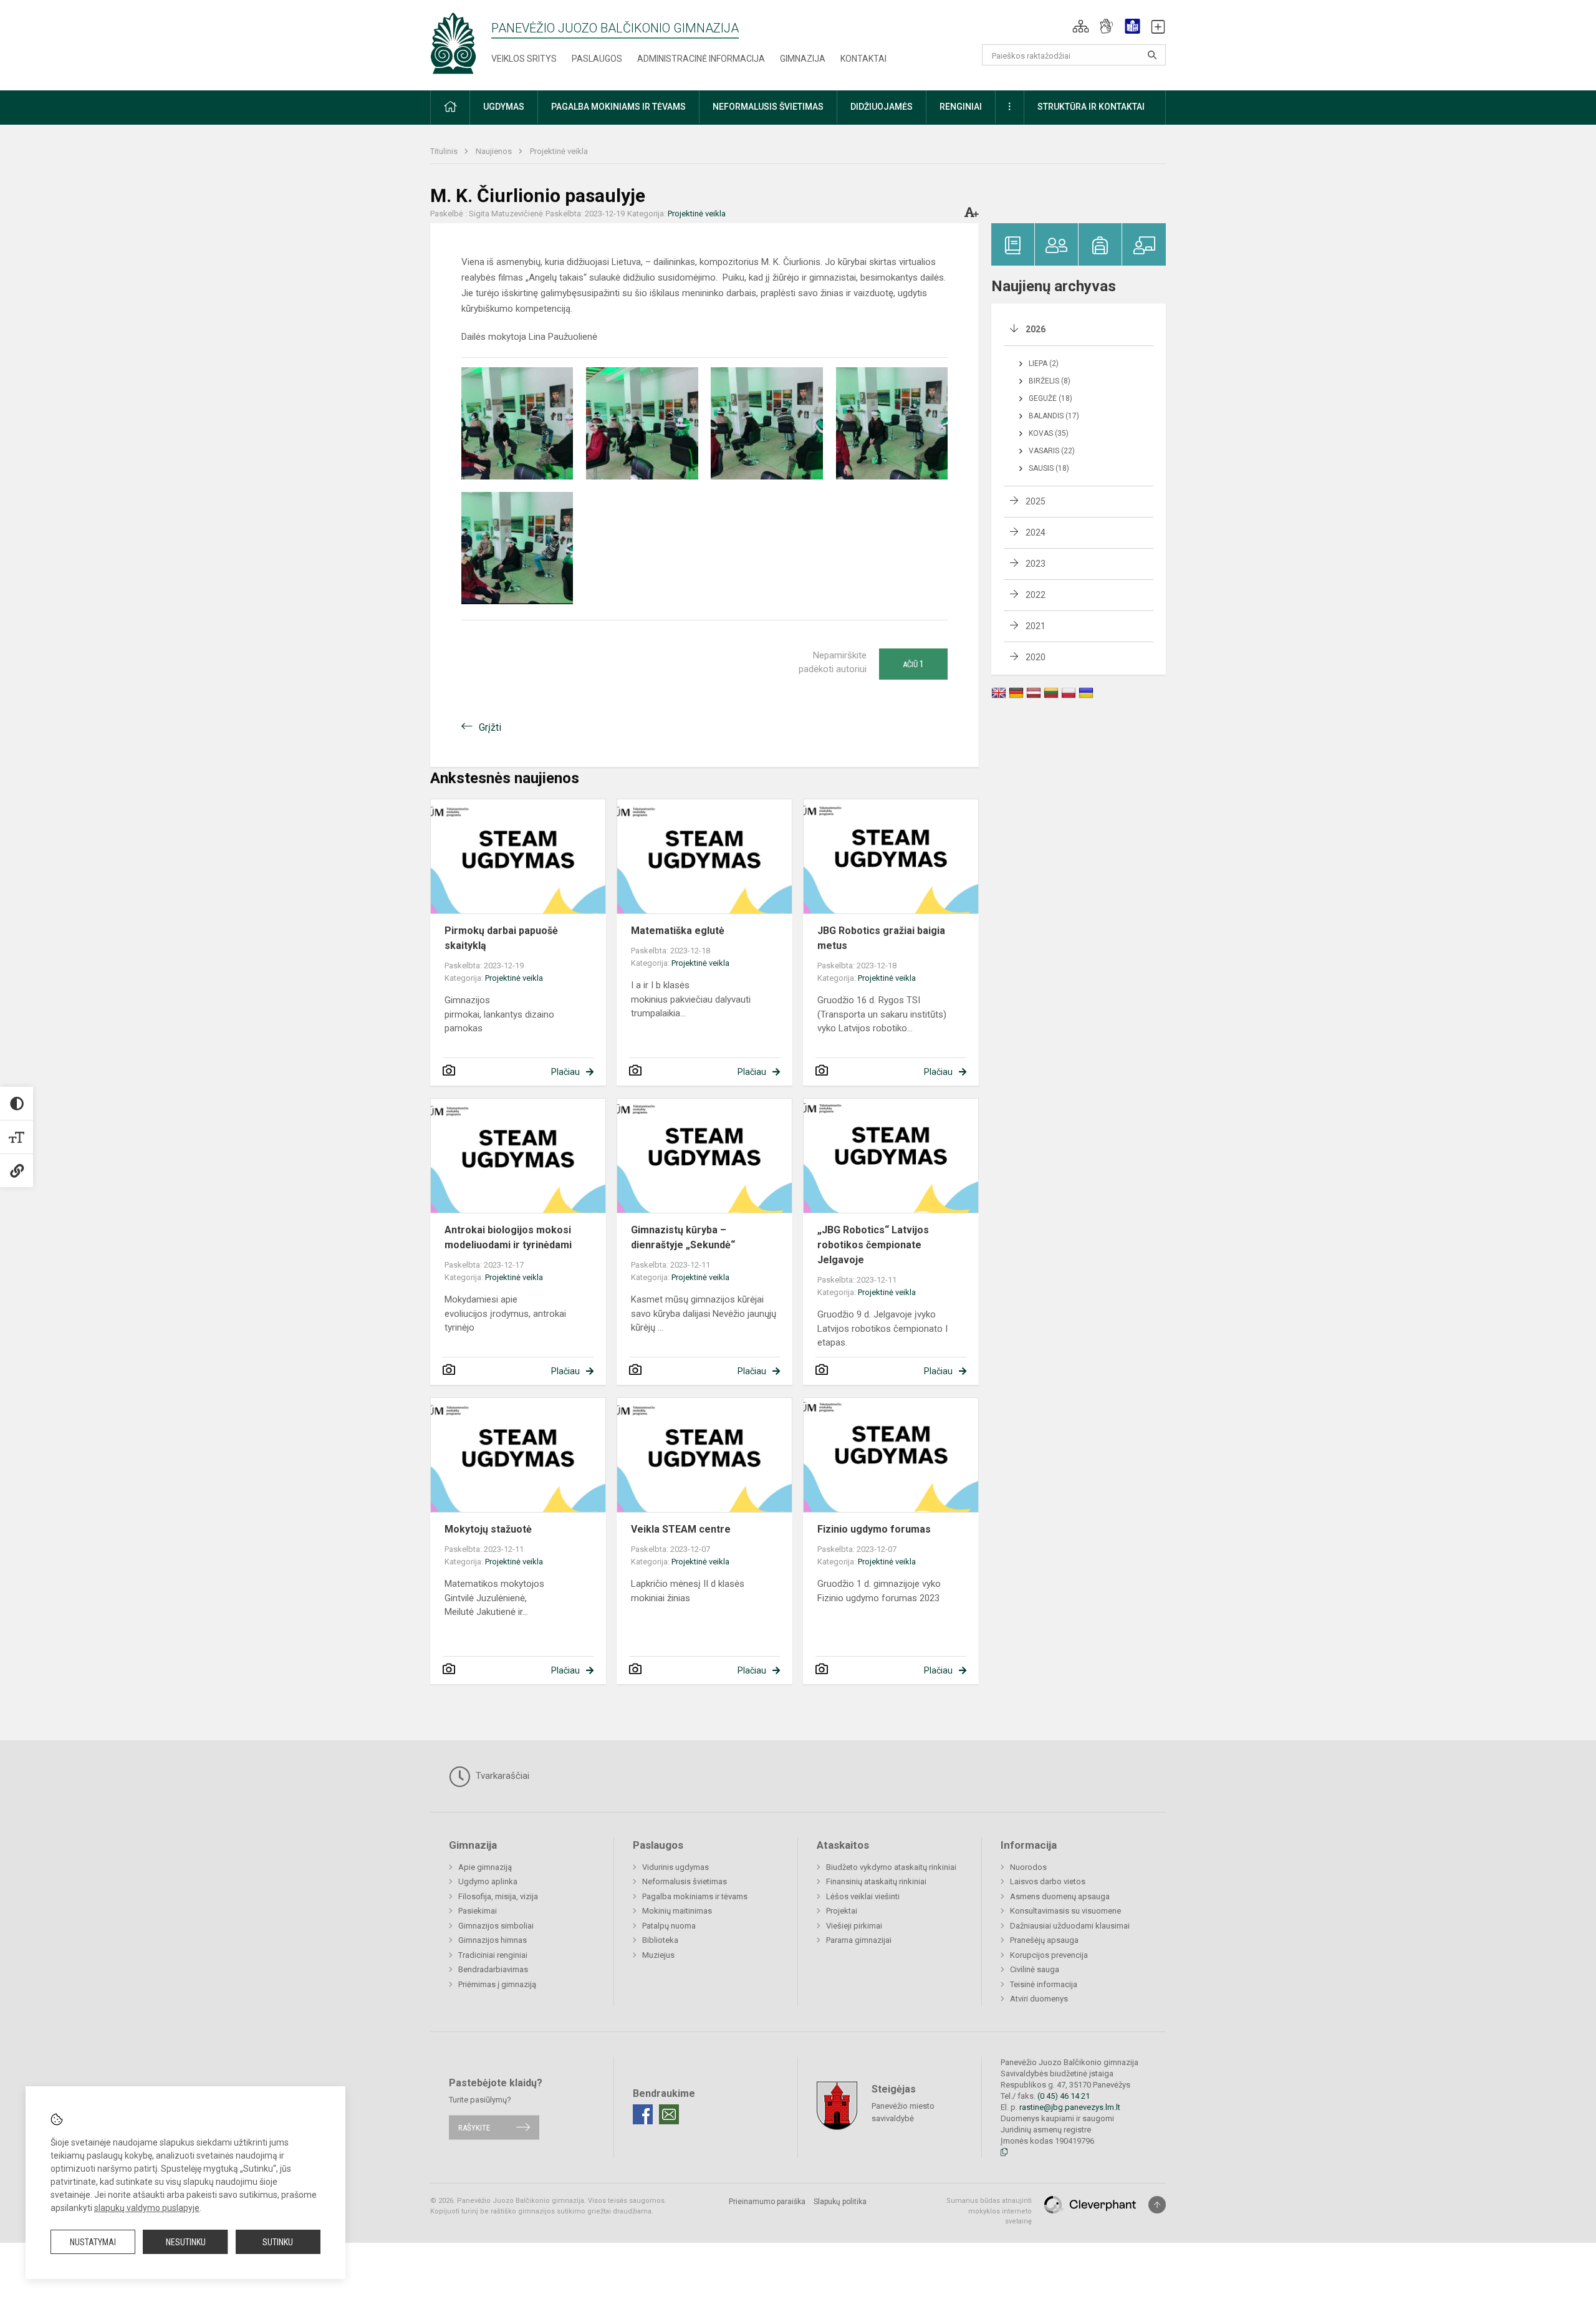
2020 (1036, 657)
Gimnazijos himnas (493, 1940)
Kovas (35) (1049, 433)
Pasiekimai (478, 1911)
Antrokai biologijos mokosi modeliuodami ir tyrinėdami (508, 1237)
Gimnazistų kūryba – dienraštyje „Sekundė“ (683, 1237)
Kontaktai (863, 59)
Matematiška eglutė (678, 931)
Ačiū (913, 664)
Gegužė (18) (1050, 398)
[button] (1081, 26)
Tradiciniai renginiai (493, 1955)
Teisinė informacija (1044, 1984)
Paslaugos (597, 59)
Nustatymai (93, 2242)
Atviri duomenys (1039, 1999)
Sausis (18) (1049, 468)
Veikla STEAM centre (681, 1529)
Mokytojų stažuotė (488, 1529)
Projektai (842, 1911)
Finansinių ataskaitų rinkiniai (876, 1881)
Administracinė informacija (701, 59)
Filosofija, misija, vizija (498, 1896)
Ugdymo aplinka (488, 1881)
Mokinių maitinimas (677, 1911)
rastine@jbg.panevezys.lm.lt (1070, 2107)
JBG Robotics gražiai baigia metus (881, 938)
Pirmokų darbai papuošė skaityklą (501, 938)
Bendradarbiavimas (493, 1969)
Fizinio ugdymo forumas (874, 1529)
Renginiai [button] (961, 107)
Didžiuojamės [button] (882, 107)
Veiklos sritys (524, 59)
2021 (1036, 626)
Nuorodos (1028, 1867)
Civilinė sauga (1035, 1969)
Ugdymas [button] (504, 107)
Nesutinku (186, 2242)
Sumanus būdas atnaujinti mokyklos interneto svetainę (989, 2211)
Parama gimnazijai (859, 1940)
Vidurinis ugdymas (675, 1867)
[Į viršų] (1157, 2205)
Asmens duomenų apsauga (1060, 1896)
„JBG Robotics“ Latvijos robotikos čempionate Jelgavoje (873, 1245)
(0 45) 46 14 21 (1064, 2096)
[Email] (669, 2114)
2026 (1036, 329)
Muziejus (658, 1955)
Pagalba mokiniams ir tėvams (695, 1896)
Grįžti (490, 727)
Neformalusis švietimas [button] (768, 107)
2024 (1036, 532)
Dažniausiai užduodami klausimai (1070, 1926)
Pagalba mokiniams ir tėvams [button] (618, 107)
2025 (1036, 501)
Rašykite (474, 2127)
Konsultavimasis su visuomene (1065, 1911)
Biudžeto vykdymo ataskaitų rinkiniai (891, 1867)
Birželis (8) (1050, 381)
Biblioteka (660, 1940)
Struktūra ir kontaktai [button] (1091, 107)
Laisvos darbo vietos (1048, 1881)
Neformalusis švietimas (685, 1881)
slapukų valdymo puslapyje (147, 2208)
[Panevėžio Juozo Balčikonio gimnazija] (453, 43)
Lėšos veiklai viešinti (863, 1896)
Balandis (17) (1054, 416)
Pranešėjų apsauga (1044, 1940)
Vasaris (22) (1052, 451)
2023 (1036, 564)
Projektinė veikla (559, 151)
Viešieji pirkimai (854, 1926)
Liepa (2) (1044, 364)
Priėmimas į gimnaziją (497, 1984)
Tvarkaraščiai (501, 1776)
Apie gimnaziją (485, 1867)
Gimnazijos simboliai (496, 1926)
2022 (1036, 595)
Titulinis (445, 151)
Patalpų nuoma (669, 1926)
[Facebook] (643, 2114)
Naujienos (495, 151)
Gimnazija (803, 59)
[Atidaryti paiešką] (1152, 55)
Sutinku (278, 2242)
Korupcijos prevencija (1049, 1955)
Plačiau (565, 1072)
